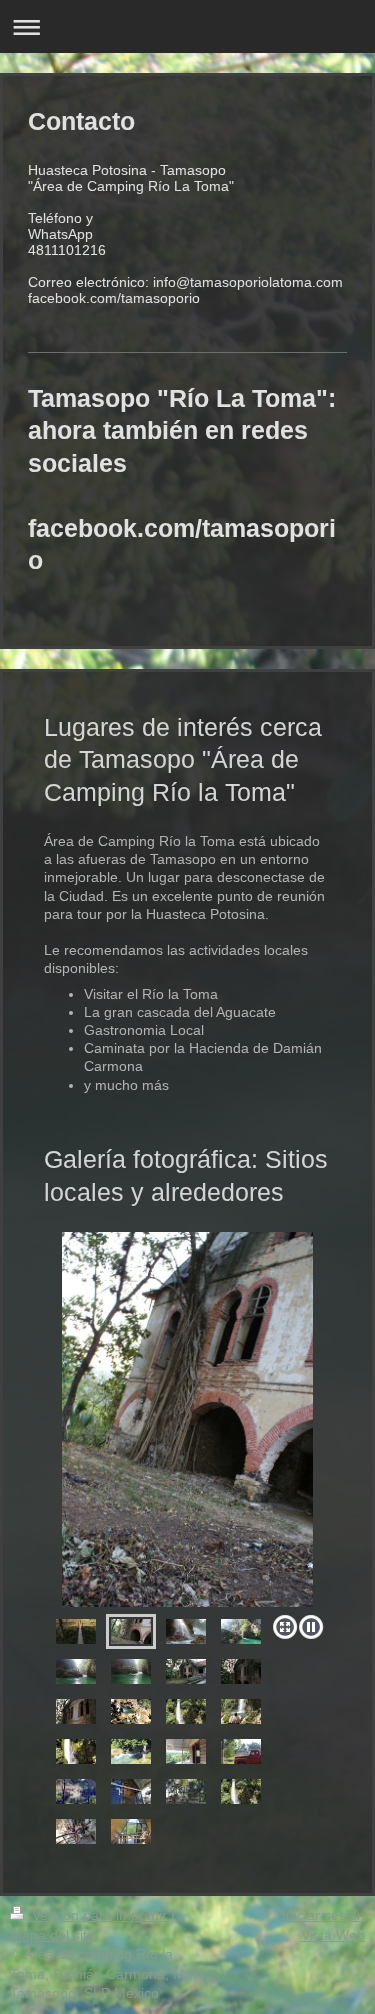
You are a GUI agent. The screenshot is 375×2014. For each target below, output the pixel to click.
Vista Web (333, 1935)
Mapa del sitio (54, 1935)
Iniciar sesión (323, 1915)
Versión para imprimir (99, 1915)
